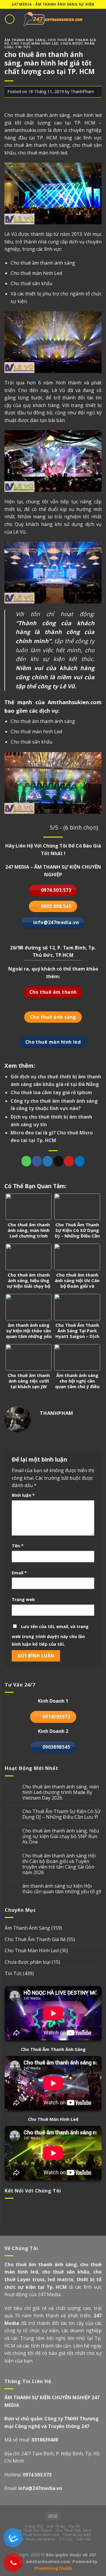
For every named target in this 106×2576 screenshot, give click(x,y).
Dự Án (74, 2526)
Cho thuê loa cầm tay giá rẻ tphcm (51, 1092)
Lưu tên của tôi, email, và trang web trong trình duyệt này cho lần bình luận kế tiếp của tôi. (50, 1635)
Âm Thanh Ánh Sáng (25, 40)
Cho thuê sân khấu (32, 283)
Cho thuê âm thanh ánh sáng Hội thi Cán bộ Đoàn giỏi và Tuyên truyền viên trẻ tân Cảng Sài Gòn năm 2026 (59, 1864)
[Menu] (10, 19)
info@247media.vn (40, 2488)
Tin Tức (23, 47)
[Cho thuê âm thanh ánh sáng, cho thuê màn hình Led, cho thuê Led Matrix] (53, 19)
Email (19, 1573)
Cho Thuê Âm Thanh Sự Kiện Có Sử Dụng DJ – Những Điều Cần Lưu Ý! (61, 1814)
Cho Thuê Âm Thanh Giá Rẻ (35, 1939)
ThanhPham (82, 91)
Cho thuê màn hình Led (36, 273)
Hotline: (28, 2475)
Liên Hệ (83, 2539)
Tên (18, 1546)
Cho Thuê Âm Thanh (33, 2530)
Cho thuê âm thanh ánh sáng (43, 263)
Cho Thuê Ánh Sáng (73, 2530)
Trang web (23, 1599)
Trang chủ (34, 2526)
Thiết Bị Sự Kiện (77, 2535)
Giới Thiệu (56, 2526)
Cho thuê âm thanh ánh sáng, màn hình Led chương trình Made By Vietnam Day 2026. (61, 1793)
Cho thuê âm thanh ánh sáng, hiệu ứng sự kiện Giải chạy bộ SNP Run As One (61, 1837)
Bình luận (23, 1495)
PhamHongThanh (53, 2568)
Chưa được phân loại (28, 1962)
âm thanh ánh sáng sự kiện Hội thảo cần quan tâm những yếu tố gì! (62, 1889)
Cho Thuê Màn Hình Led (35, 43)
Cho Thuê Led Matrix (36, 2539)
